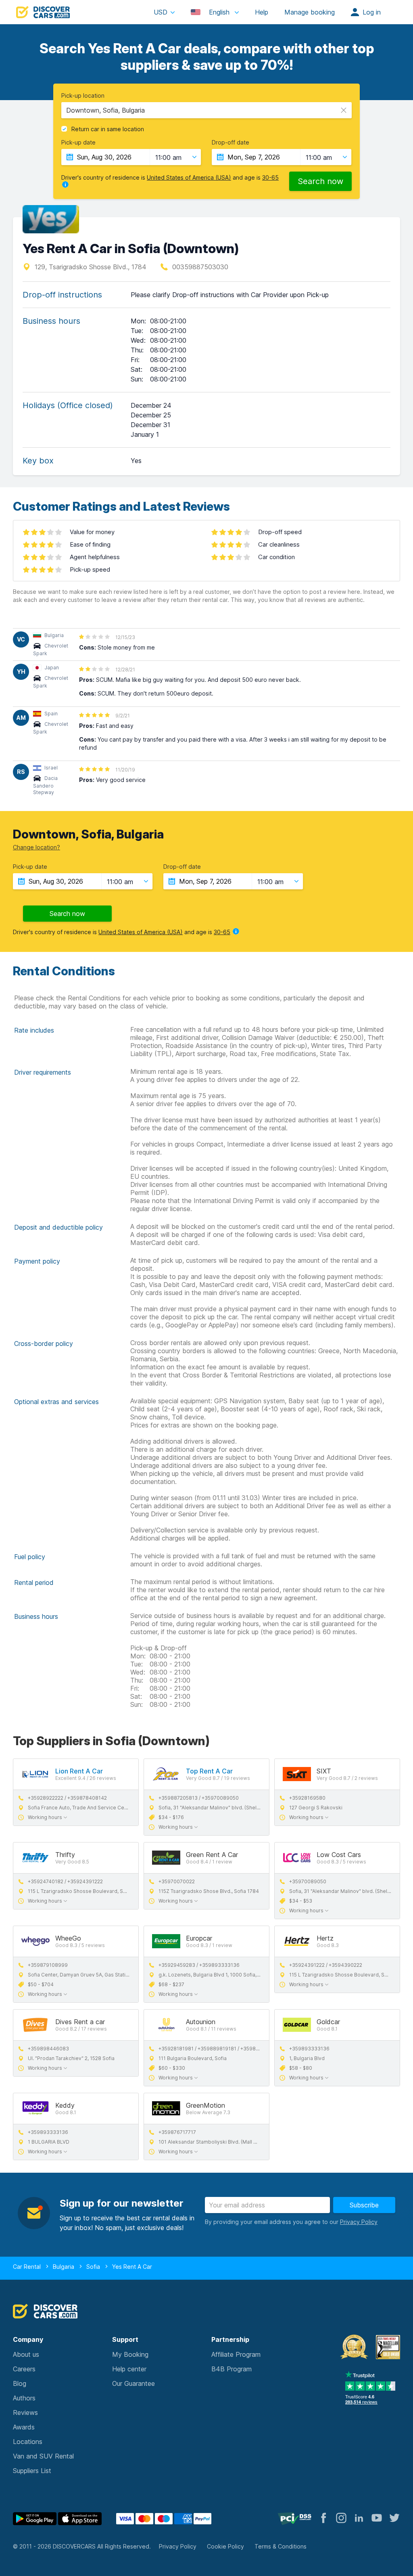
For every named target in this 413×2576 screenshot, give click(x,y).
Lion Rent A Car (79, 1771)
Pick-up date (78, 143)
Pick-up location (83, 96)
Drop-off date (230, 143)
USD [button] (161, 12)
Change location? (37, 847)
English (219, 12)
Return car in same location (108, 129)
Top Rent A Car (209, 1771)
